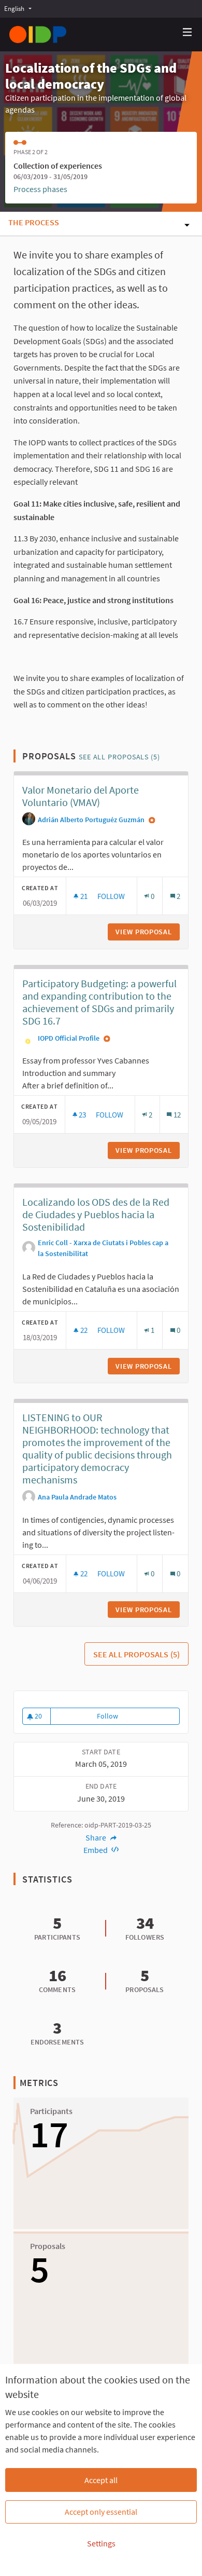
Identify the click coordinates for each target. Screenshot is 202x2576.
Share (97, 1837)
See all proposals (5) (119, 757)
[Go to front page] (38, 35)
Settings (101, 2543)
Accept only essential (101, 2512)
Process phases (40, 189)
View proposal (148, 932)
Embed (96, 1850)
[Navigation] (187, 32)
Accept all (101, 2480)
